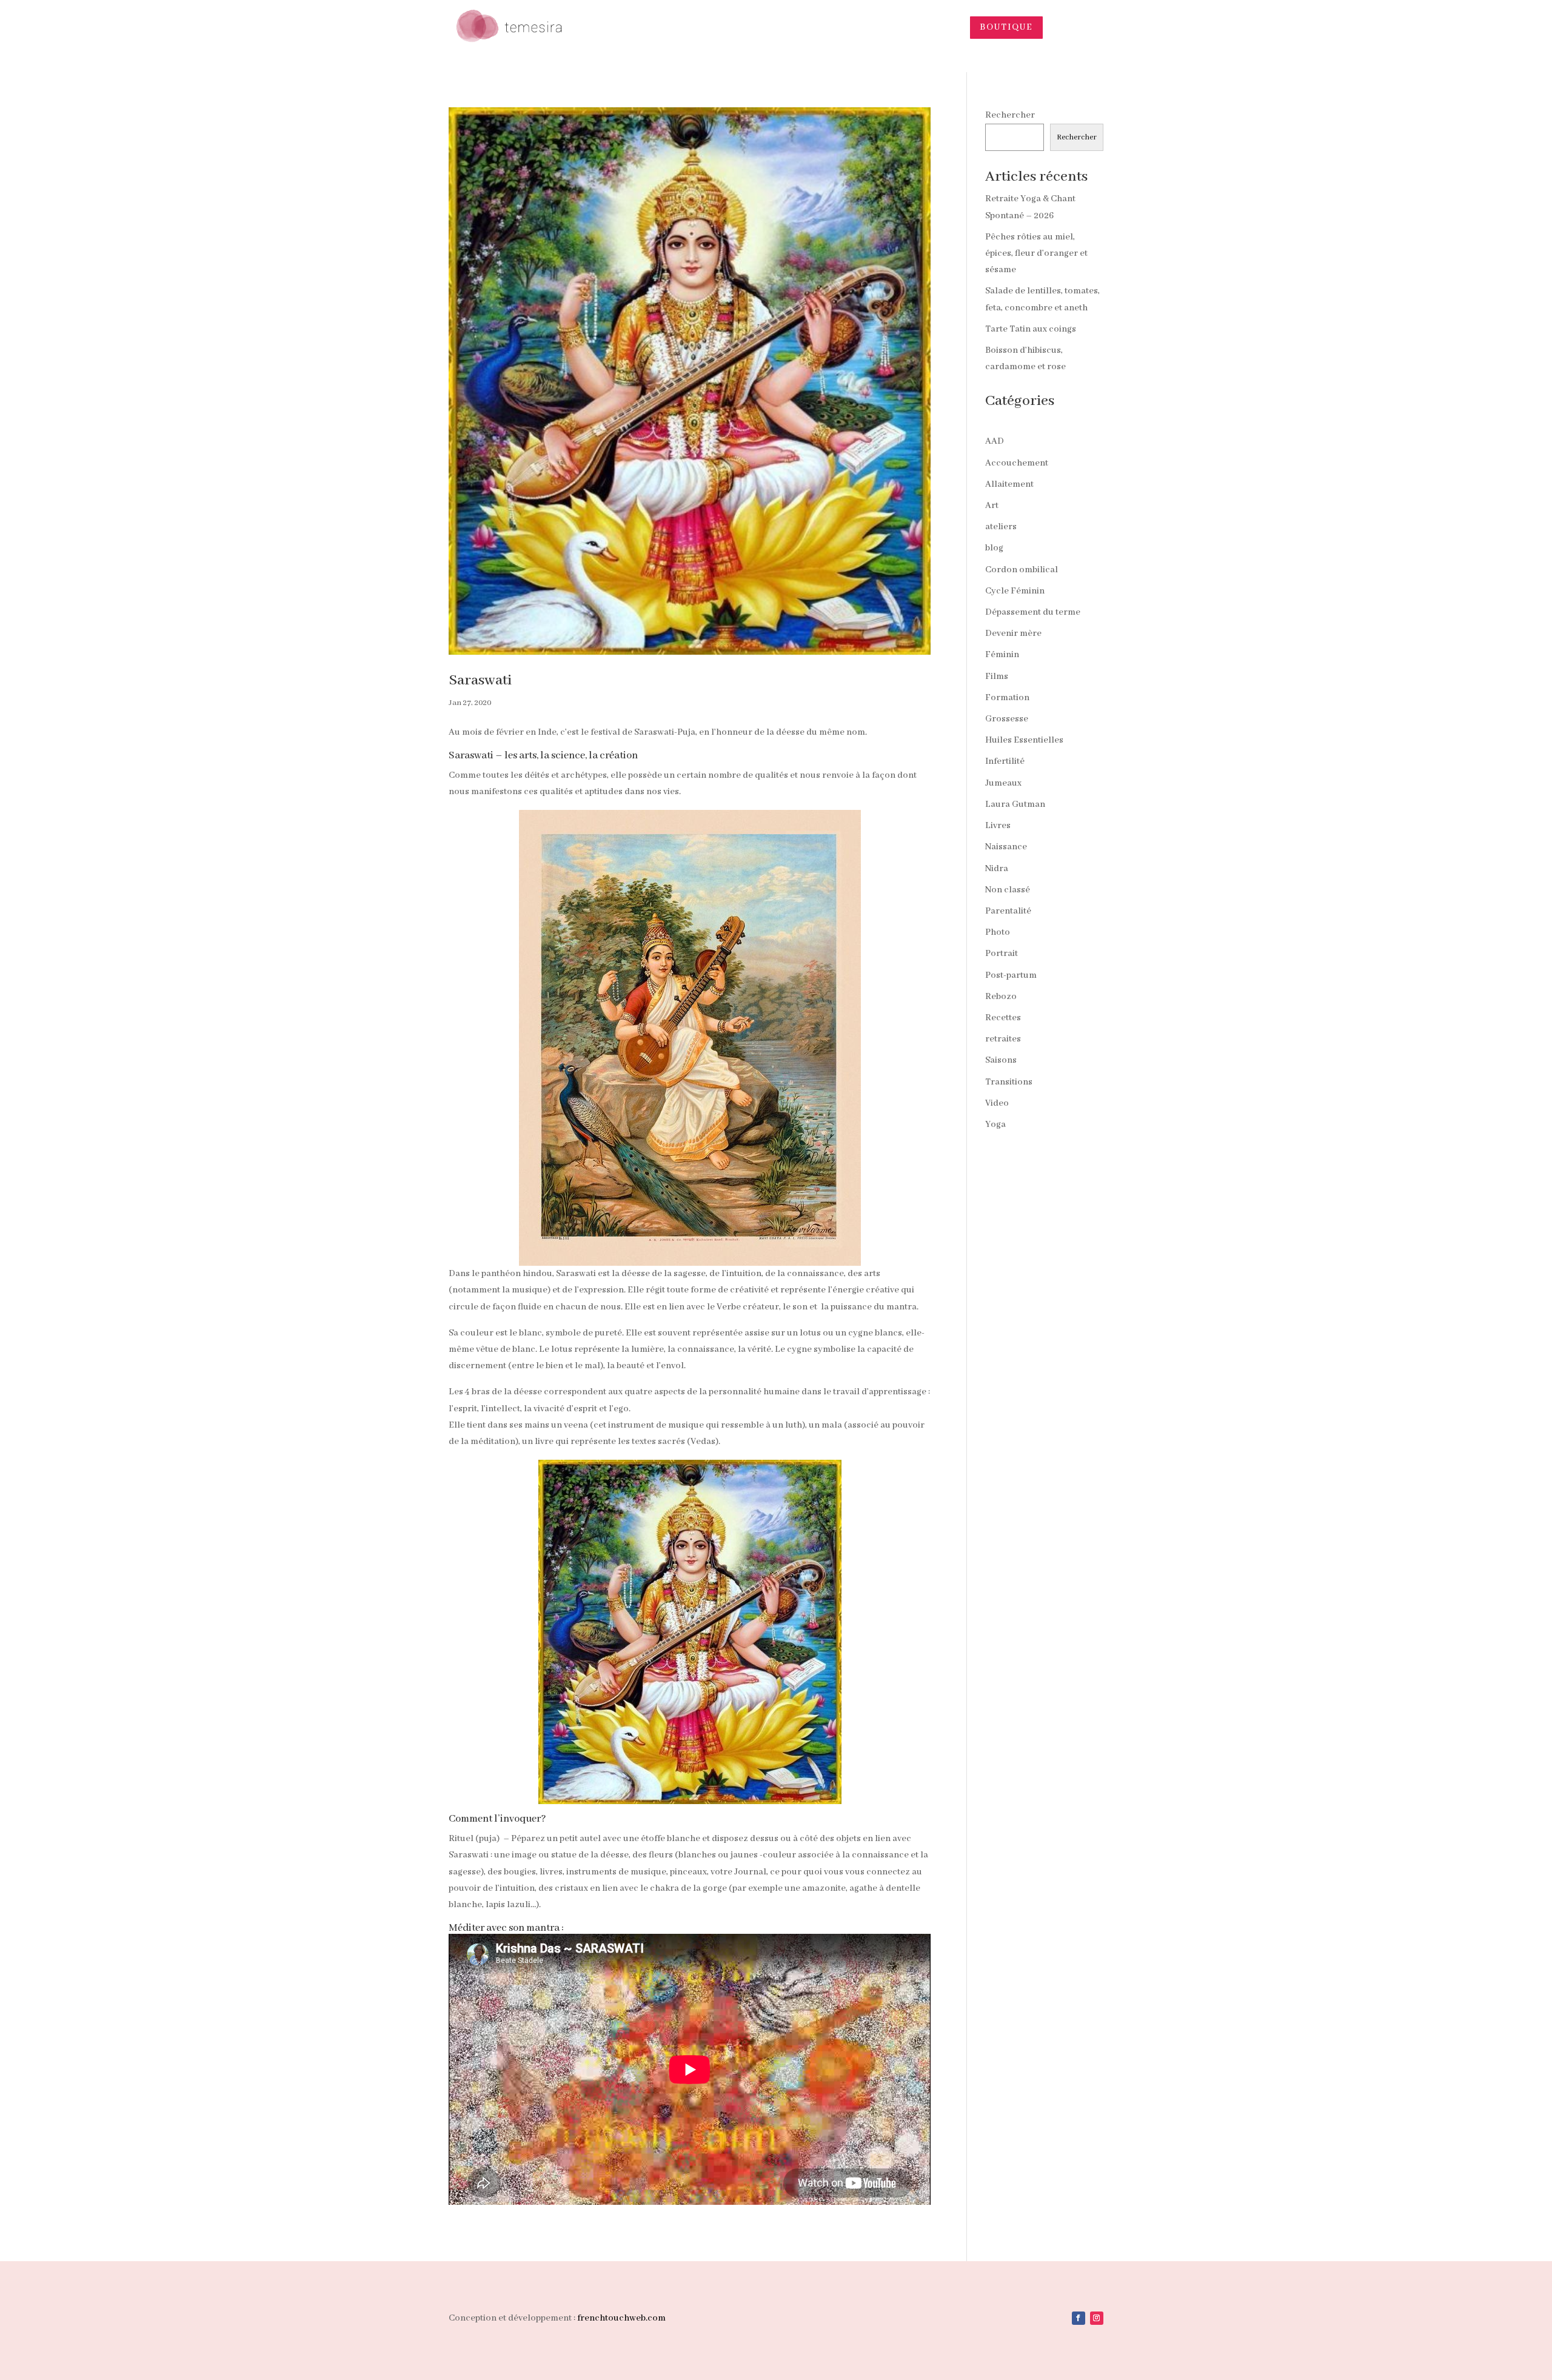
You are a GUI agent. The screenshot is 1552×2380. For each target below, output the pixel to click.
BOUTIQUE (1006, 27)
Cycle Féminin (1015, 591)
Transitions (1009, 1082)
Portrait (1002, 954)
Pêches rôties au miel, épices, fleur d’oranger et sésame (1036, 253)
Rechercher (1010, 115)
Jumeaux (1003, 783)
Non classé (1008, 890)
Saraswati (480, 680)
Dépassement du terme (1033, 612)
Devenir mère (1013, 633)
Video (997, 1103)
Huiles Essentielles (1024, 740)
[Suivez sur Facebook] (1079, 2318)
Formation (1007, 698)
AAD (995, 441)
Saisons (1001, 1060)
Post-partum (1011, 975)
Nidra (997, 869)
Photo (998, 932)
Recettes (1003, 1018)
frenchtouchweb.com (621, 2318)
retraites (1003, 1039)
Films (997, 677)
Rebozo (1001, 997)
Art (992, 506)
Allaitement (1009, 484)
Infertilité (1005, 761)
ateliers (1001, 527)
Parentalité (1008, 911)
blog (994, 548)
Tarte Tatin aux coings (1031, 329)
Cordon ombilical (1022, 570)
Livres (998, 826)
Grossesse (1007, 719)
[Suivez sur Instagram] (1097, 2318)
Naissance (1006, 847)
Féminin (1002, 655)
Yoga (995, 1125)
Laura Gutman (1015, 804)
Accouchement (1017, 463)
